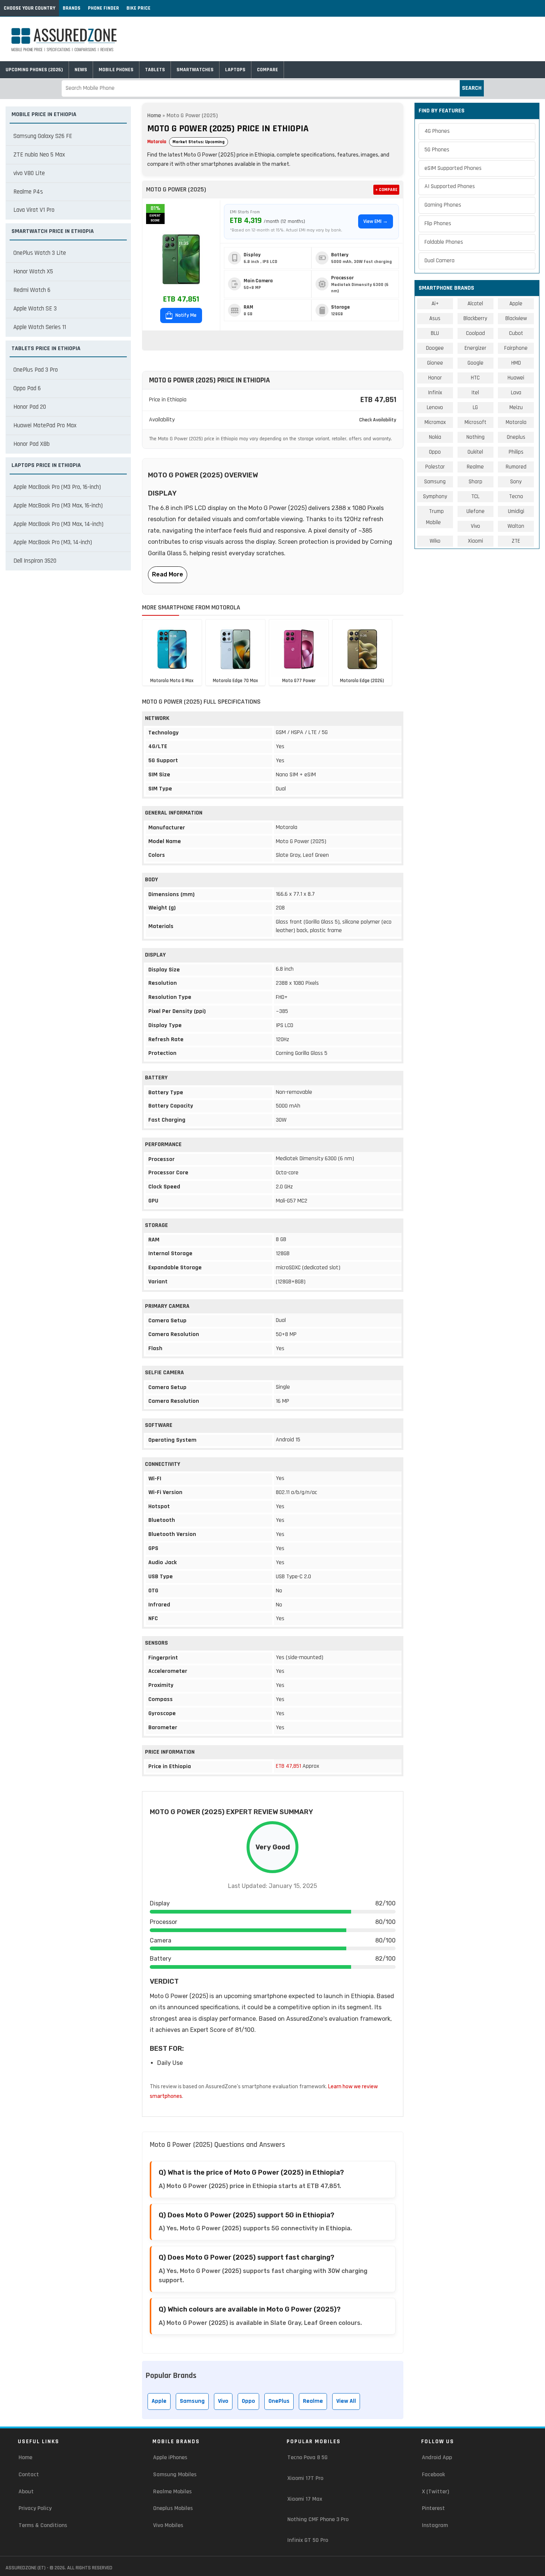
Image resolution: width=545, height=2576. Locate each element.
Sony (516, 482)
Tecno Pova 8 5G (308, 2457)
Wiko (435, 541)
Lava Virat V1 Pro (34, 210)
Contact (29, 2475)
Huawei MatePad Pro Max (45, 425)
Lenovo (435, 407)
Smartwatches (195, 70)
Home (154, 116)
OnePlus (279, 2401)
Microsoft (475, 422)
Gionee (435, 363)
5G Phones (437, 150)
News (81, 70)
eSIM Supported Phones (453, 168)
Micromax (435, 422)
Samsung (192, 2401)
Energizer (475, 348)
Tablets (155, 70)
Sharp (475, 482)
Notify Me (185, 315)
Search (472, 88)
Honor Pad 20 (30, 407)
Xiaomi (475, 541)
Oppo (248, 2401)
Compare (267, 70)
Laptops (235, 70)
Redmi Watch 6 (32, 290)
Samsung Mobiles (175, 2475)
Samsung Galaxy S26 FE (43, 136)
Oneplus (516, 437)
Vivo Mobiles (168, 2525)
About (26, 2492)
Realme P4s (28, 192)
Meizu (516, 407)
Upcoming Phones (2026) (34, 70)
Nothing (475, 437)
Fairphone (516, 348)
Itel (475, 393)
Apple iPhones (170, 2457)
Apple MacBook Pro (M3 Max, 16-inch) (58, 506)
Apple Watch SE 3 (35, 309)
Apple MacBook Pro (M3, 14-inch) (53, 542)
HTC (475, 378)
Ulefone (475, 511)
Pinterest (433, 2508)
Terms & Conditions (43, 2525)
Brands (72, 8)
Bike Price (138, 8)
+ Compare (386, 190)
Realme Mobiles (172, 2492)
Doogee (435, 348)
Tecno (516, 496)
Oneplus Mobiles (173, 2508)
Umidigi (516, 511)
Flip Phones (438, 223)
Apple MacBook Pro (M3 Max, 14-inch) (58, 524)
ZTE (516, 541)
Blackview (516, 318)
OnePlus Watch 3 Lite (40, 253)
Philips (516, 452)
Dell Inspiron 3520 (35, 561)
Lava (516, 393)
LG (475, 407)
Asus (435, 318)
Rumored (516, 467)
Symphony (435, 496)
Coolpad (475, 333)
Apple (159, 2401)
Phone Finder (103, 8)
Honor (435, 378)
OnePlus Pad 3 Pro (36, 370)
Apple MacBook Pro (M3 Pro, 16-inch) (57, 487)
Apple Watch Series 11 (40, 327)
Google (475, 363)
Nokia (435, 437)
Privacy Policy (35, 2508)
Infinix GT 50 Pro (308, 2540)
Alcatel (475, 304)
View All (346, 2401)
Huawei (516, 378)
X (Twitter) (435, 2492)
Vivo (223, 2401)
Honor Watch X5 (33, 272)
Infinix (435, 393)
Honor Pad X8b (32, 444)
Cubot (516, 333)
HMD (516, 363)
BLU (435, 333)
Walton (516, 526)
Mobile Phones (116, 70)
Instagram (435, 2525)
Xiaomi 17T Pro (305, 2478)
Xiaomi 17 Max (305, 2499)
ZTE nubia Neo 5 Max (39, 155)
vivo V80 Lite (29, 173)
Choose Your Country (29, 8)
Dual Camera (440, 261)
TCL (475, 496)
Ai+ (435, 304)
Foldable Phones (444, 242)
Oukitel (475, 452)
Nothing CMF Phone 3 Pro (318, 2519)
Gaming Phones (443, 205)
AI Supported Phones (450, 186)
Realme (313, 2401)
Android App (437, 2457)
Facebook (433, 2475)
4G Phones (437, 131)
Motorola (157, 142)
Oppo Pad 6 (27, 388)
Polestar (435, 467)
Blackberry (475, 318)
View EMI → (376, 221)
